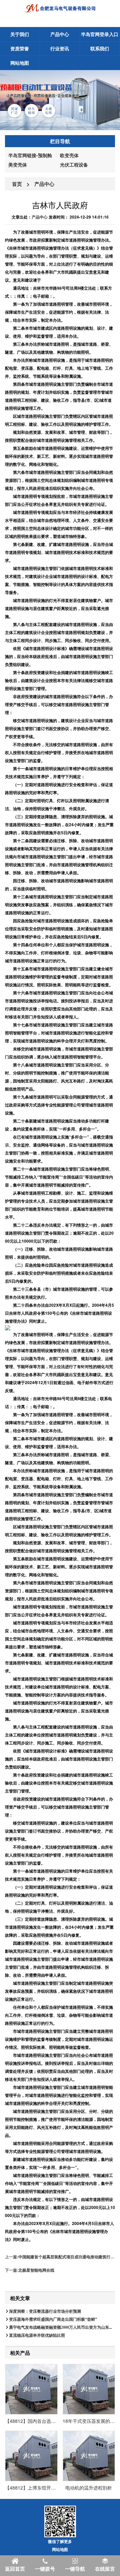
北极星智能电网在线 (36, 2270)
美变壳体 (18, 165)
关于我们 (20, 34)
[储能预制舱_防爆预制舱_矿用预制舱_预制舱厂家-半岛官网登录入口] (60, 8)
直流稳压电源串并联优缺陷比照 (37, 2335)
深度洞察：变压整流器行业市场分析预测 (45, 2311)
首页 (17, 184)
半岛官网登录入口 (100, 34)
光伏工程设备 (74, 165)
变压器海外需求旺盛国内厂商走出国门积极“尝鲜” (53, 2319)
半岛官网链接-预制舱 (30, 155)
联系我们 (100, 48)
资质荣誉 (20, 48)
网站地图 (20, 63)
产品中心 (60, 34)
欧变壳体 (69, 155)
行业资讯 (60, 48)
